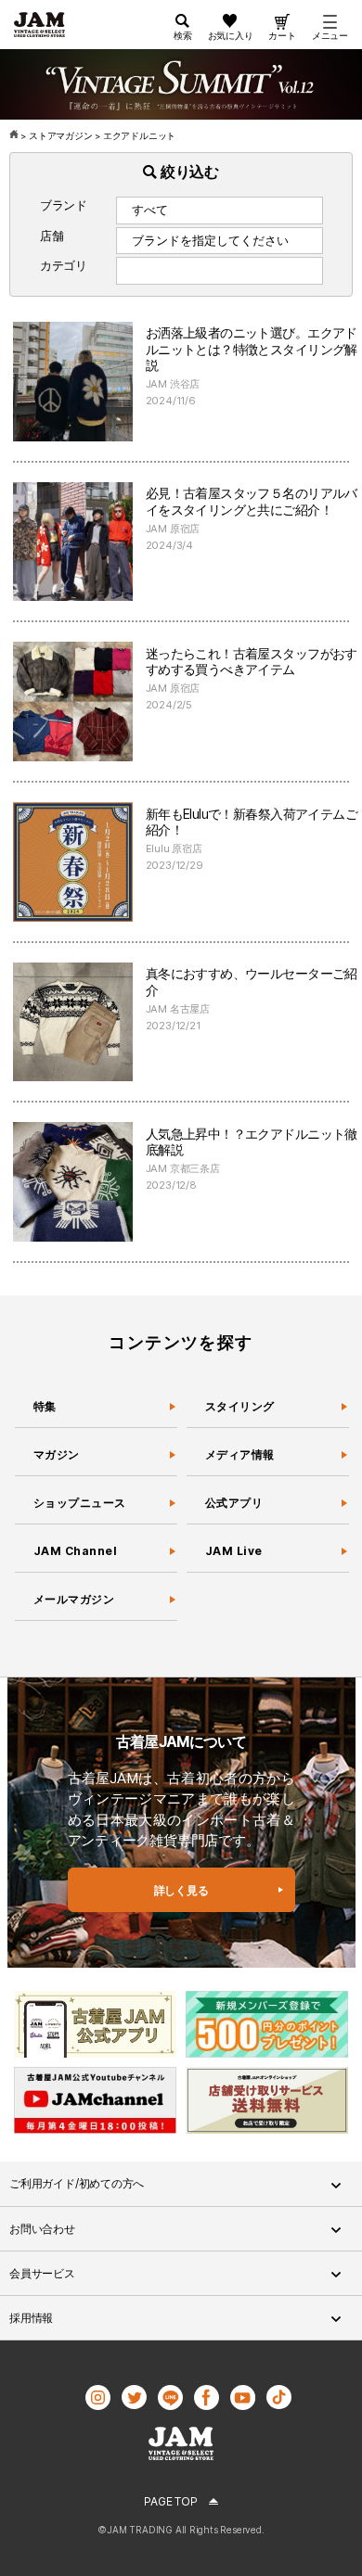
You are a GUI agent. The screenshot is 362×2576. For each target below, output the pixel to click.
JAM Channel (75, 1551)
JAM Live (234, 1551)
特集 (45, 1406)
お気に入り (231, 35)
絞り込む (188, 172)
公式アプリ (234, 1503)
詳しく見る (181, 1890)
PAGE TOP (170, 2501)
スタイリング (240, 1406)
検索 (183, 35)
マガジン (57, 1454)
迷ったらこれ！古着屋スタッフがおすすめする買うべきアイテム (252, 662)
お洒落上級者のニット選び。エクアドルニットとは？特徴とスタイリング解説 (252, 349)
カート (282, 35)
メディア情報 (240, 1454)
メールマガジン (74, 1599)
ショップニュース (80, 1503)
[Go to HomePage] (15, 136)
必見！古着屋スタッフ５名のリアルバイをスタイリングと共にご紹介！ (252, 501)
